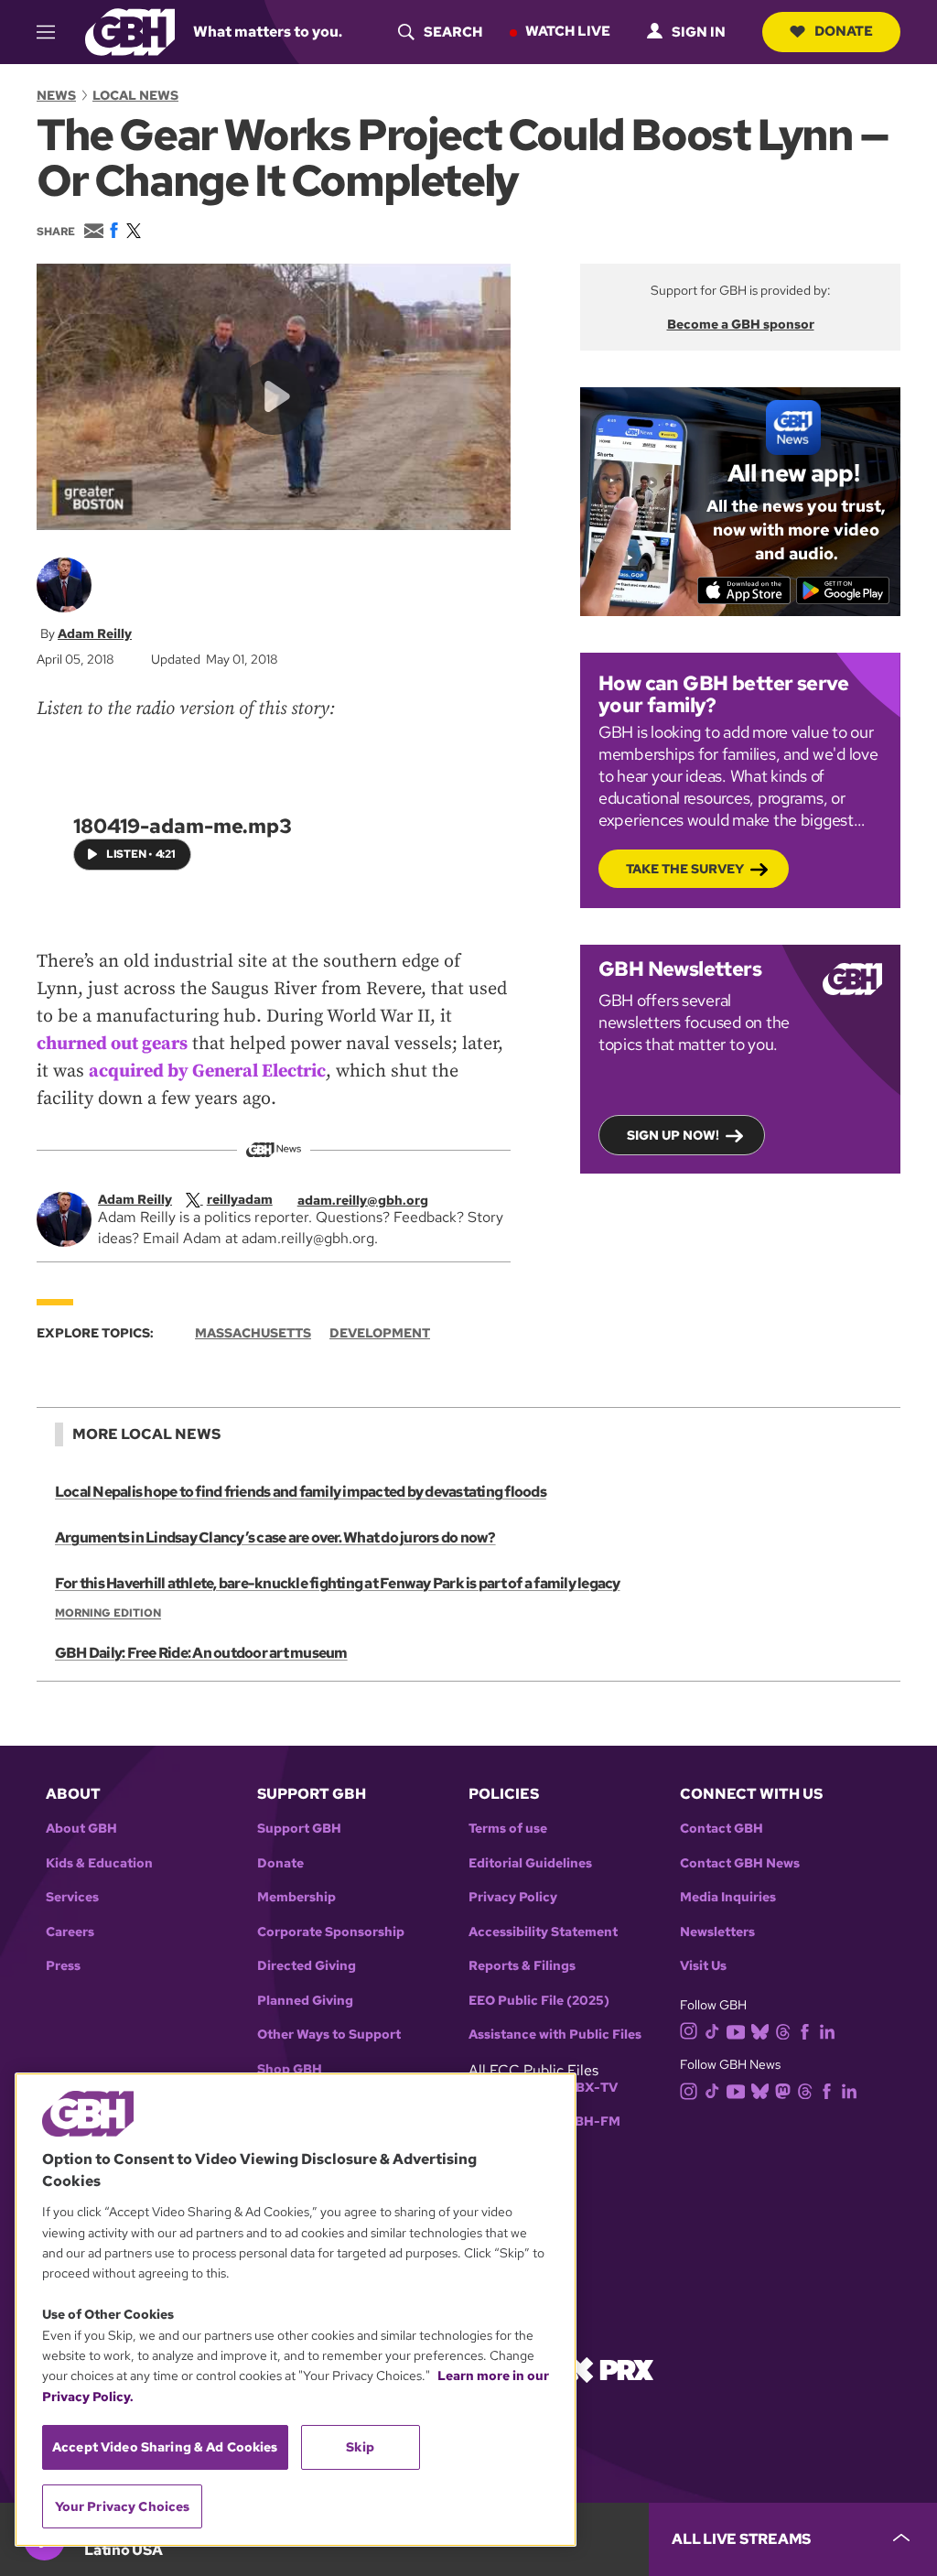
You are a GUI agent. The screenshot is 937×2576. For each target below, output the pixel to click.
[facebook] (805, 2030)
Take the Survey (685, 869)
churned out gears (112, 1044)
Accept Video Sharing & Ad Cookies (165, 2447)
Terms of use (508, 1829)
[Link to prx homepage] (610, 2369)
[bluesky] (760, 2030)
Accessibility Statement (543, 1932)
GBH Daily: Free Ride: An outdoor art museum (201, 1653)
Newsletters (717, 1932)
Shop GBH (290, 2069)
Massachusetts (253, 1333)
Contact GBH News (740, 1863)
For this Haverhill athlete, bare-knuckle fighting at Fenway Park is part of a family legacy (338, 1583)
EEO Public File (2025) (539, 2001)
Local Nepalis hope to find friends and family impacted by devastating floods (301, 1492)
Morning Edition (108, 1613)
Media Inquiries (728, 1897)
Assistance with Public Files (555, 2035)
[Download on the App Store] (744, 590)
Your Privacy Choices (123, 2506)
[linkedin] (827, 2030)
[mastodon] (783, 2090)
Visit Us (703, 1966)
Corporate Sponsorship (331, 1932)
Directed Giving (307, 1966)
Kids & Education (99, 1863)
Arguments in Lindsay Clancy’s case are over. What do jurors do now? (275, 1537)
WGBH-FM (586, 2121)
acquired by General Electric (207, 1072)
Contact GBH (722, 1829)
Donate (844, 31)
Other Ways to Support (329, 2035)
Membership (296, 1897)
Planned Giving (305, 2001)
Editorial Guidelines (530, 1863)
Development (380, 1333)
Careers (70, 1932)
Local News (135, 95)
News (56, 95)
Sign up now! (673, 1135)
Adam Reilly (95, 633)
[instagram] (689, 2030)
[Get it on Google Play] (843, 590)
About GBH (81, 1829)
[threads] (783, 2030)
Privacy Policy (513, 1897)
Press (63, 1966)
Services (72, 1897)
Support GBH (299, 1829)
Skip (360, 2447)
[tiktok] (712, 2030)
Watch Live (568, 31)
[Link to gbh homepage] (130, 31)
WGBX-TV (585, 2088)
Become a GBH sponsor (741, 324)
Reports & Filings (522, 1966)
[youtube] (736, 2030)
